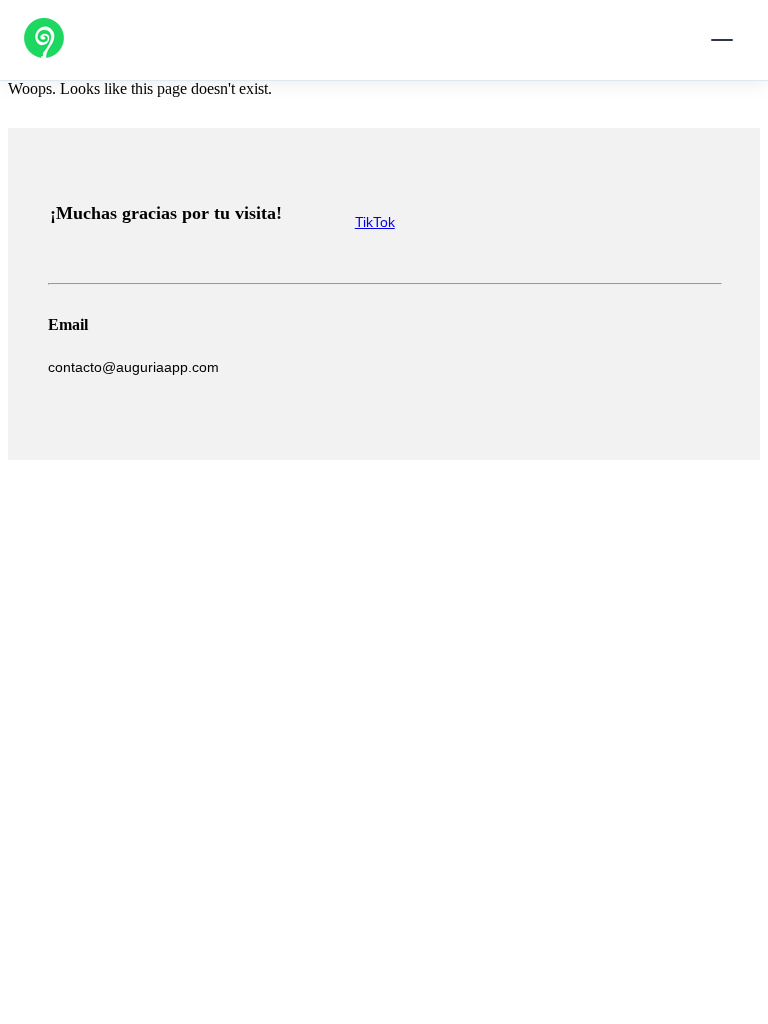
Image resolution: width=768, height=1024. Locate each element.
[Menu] (722, 40)
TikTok (375, 222)
